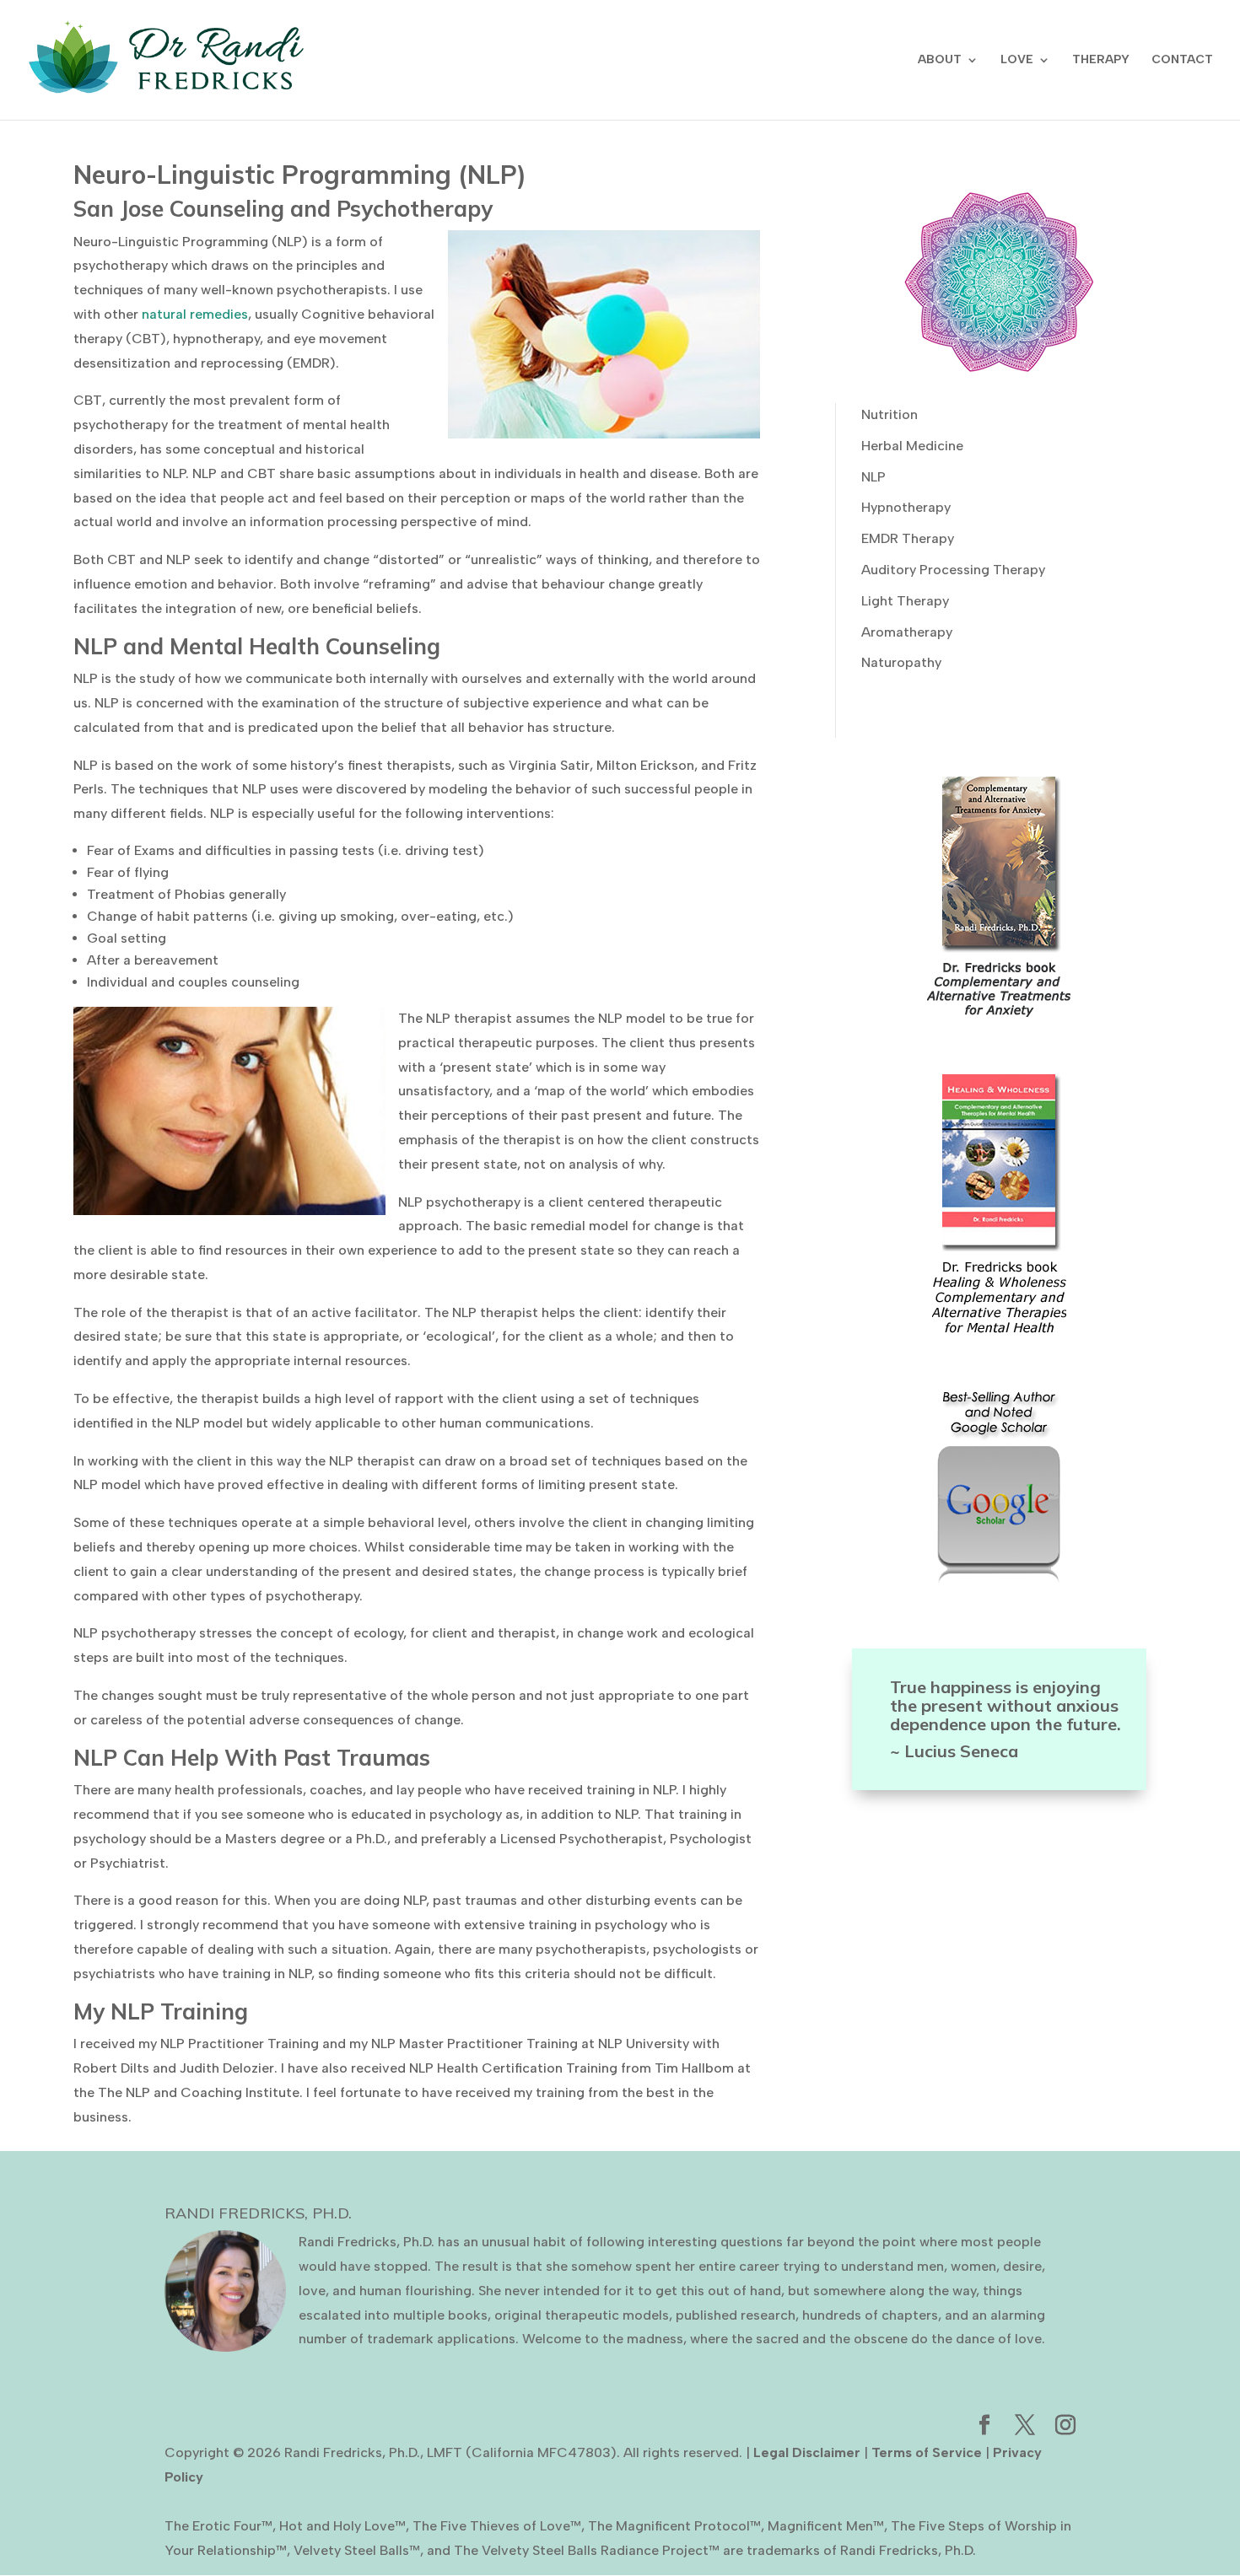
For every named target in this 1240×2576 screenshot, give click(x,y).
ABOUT (940, 60)
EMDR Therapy (908, 538)
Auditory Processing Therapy (953, 570)
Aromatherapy (907, 632)
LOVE (1017, 60)
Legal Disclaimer (807, 2452)
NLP (873, 477)
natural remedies (195, 314)
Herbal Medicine (912, 446)
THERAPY (1101, 60)
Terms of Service (927, 2452)
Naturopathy (901, 662)
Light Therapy (905, 601)
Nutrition (890, 414)
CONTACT (1182, 60)
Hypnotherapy (906, 507)
